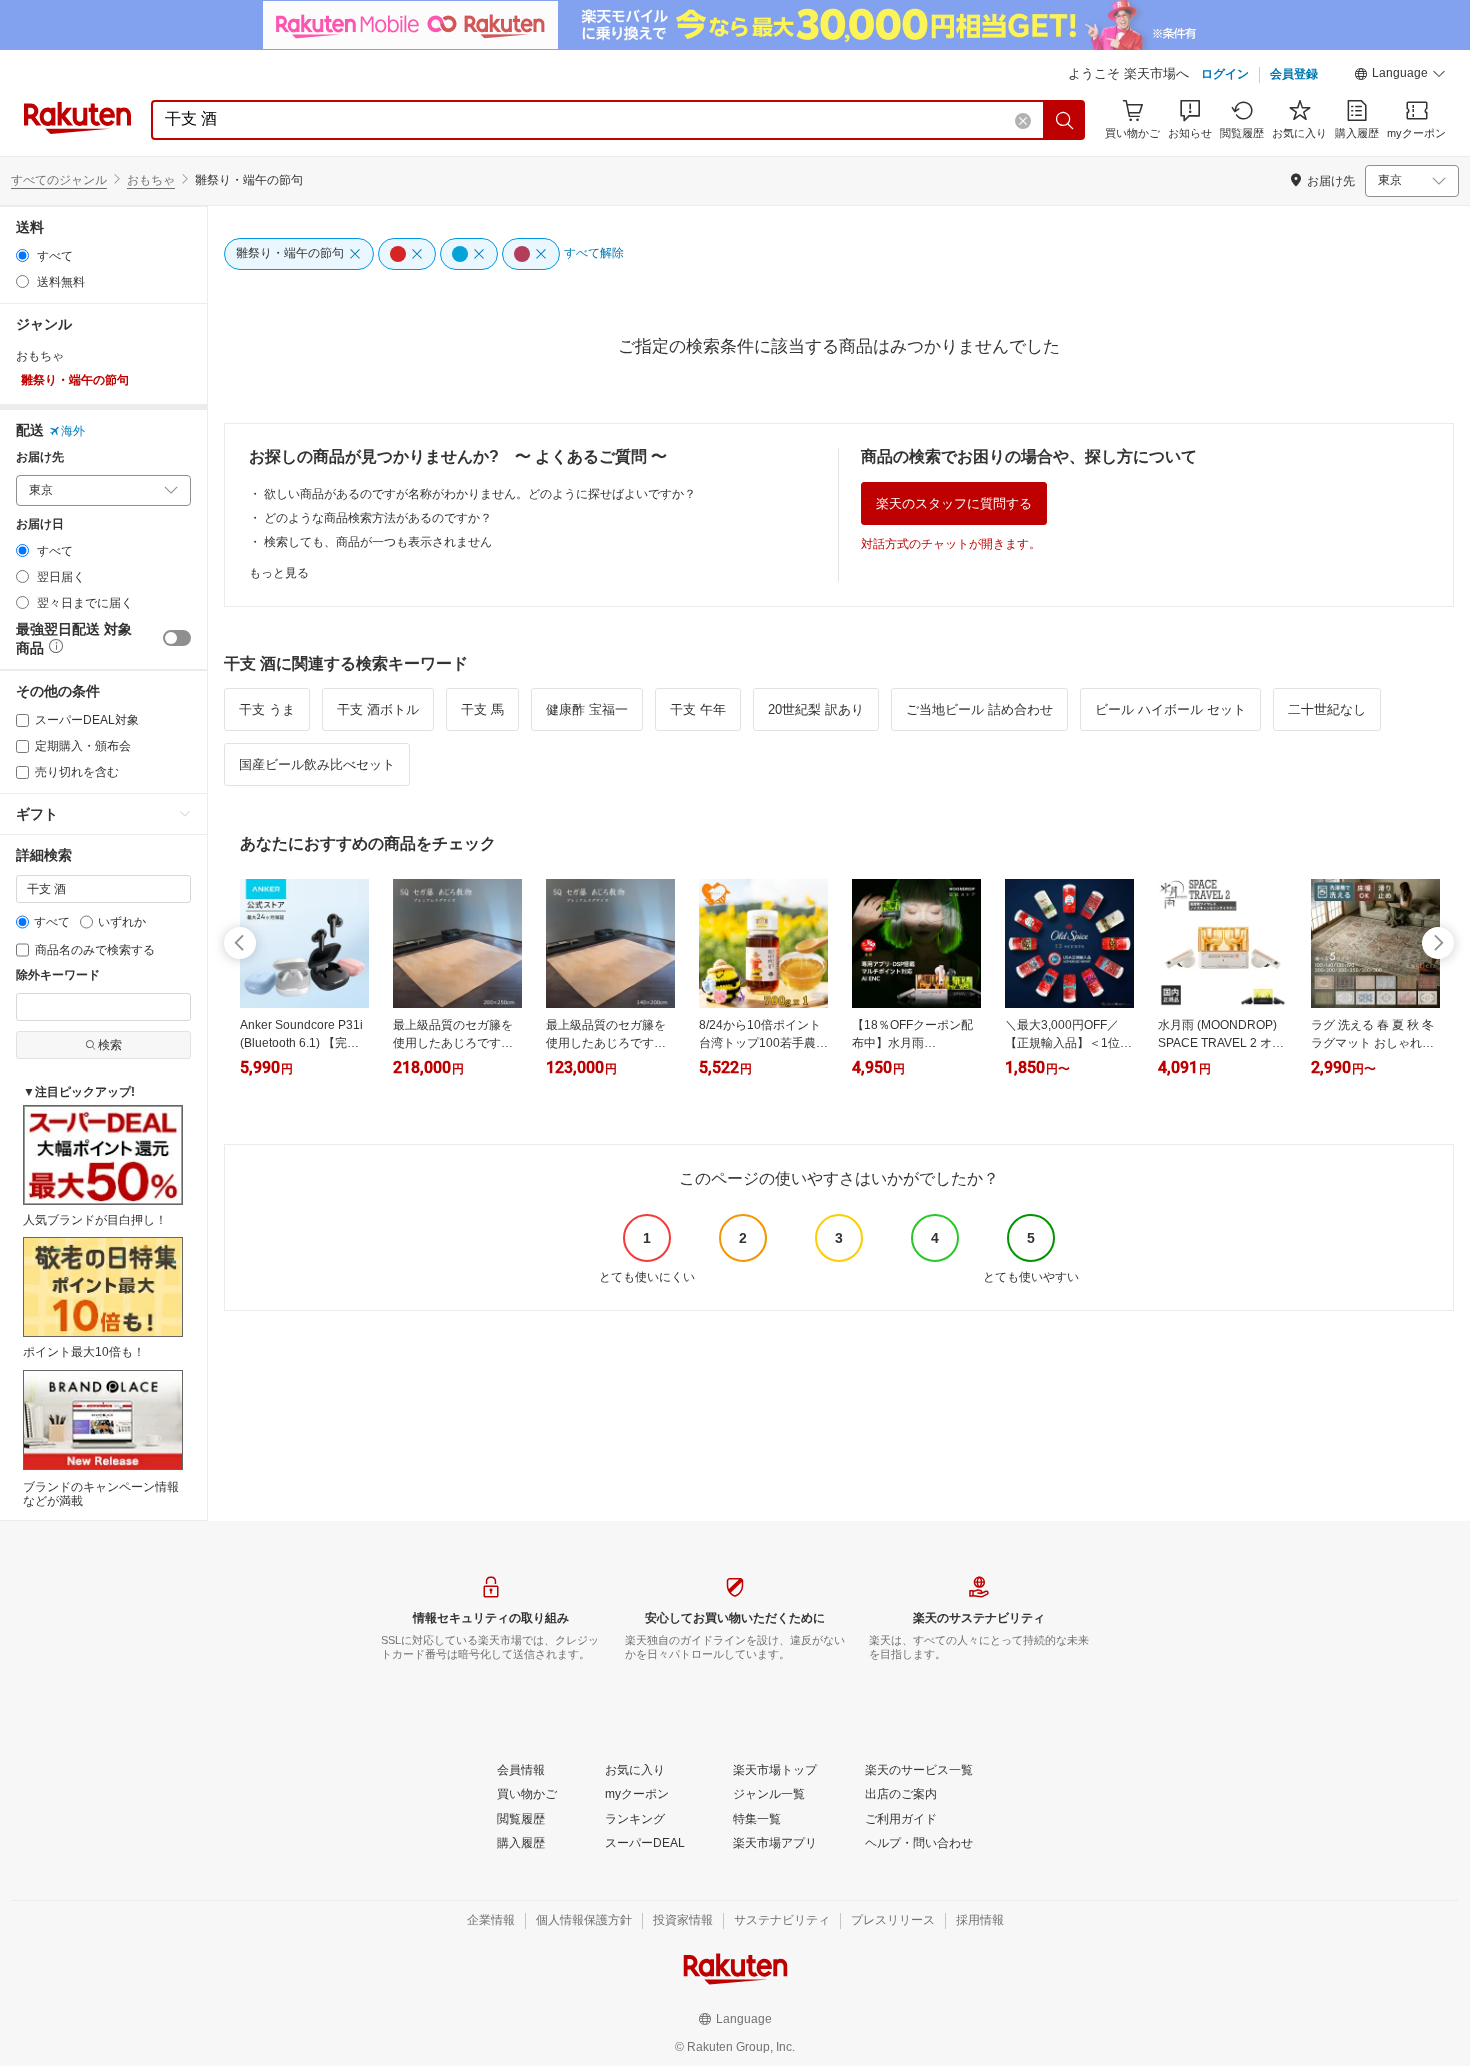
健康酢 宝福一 (587, 709)
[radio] (22, 255)
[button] (1400, 76)
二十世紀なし (1327, 709)
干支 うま (267, 709)
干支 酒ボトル (378, 709)
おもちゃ (151, 180)
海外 (73, 431)
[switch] (177, 638)
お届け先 (40, 457)
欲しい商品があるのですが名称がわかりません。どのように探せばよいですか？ (480, 494)
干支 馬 (482, 709)
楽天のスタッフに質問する (954, 503)
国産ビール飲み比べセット (317, 764)
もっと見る (279, 573)
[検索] (1065, 120)
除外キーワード (58, 975)
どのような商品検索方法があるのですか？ (378, 518)
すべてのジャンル (59, 180)
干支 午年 (698, 709)
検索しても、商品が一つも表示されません (378, 542)
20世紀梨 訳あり (816, 709)
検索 (110, 1045)
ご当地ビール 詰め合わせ (979, 709)
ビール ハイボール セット (1170, 709)
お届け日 (40, 524)
